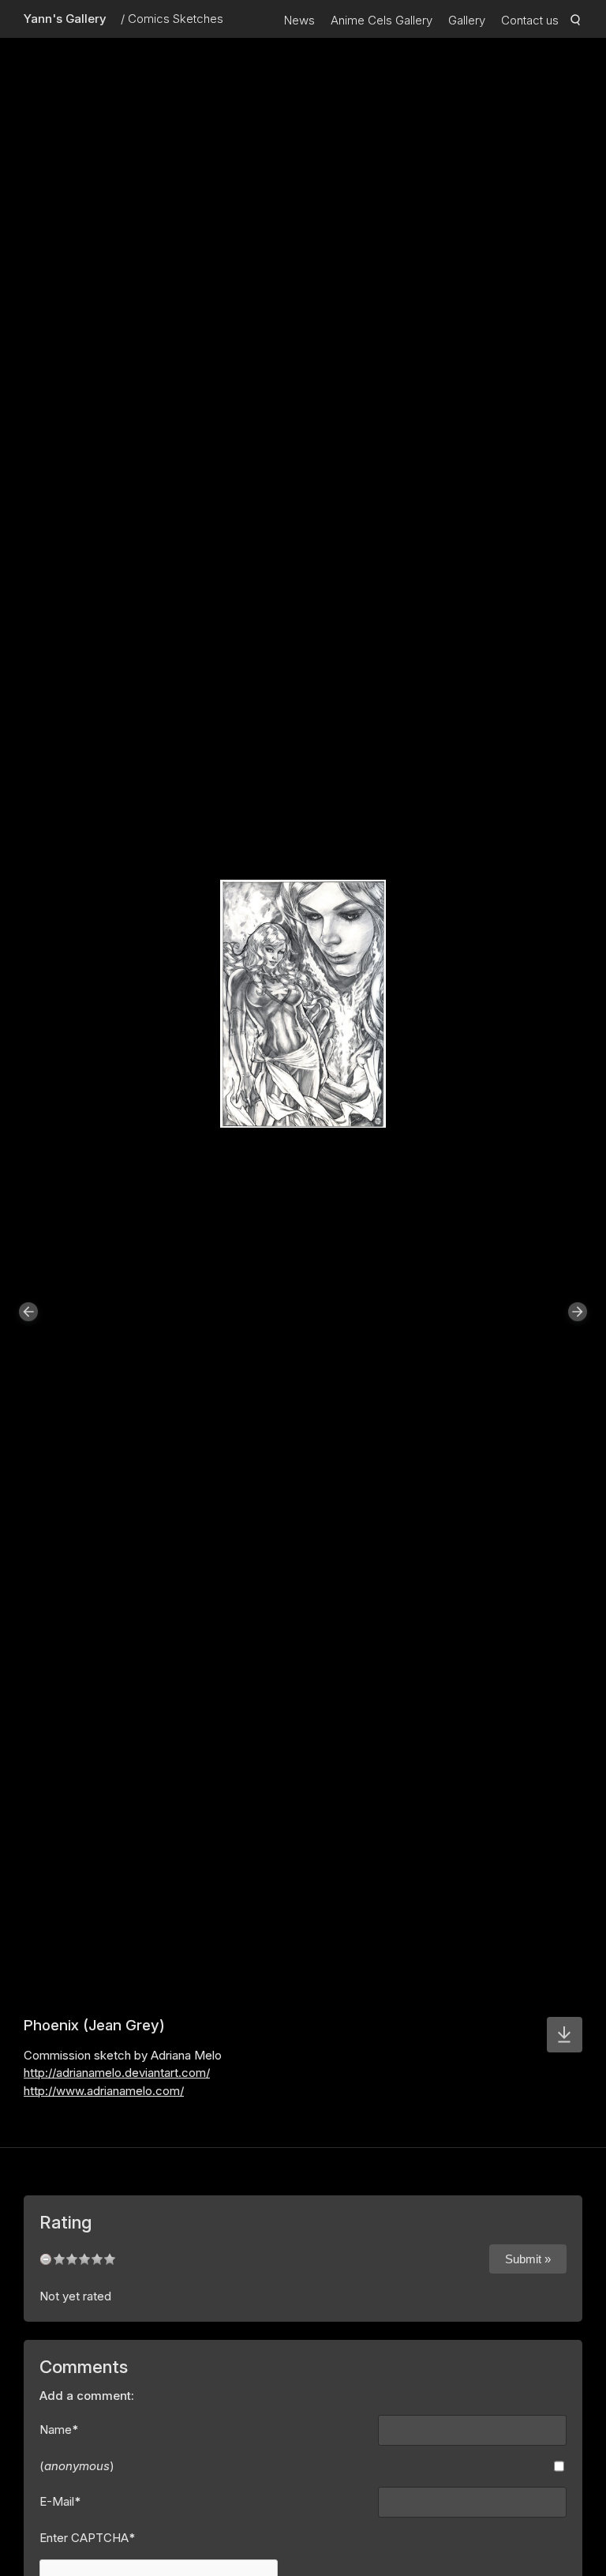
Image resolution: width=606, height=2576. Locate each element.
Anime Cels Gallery (382, 20)
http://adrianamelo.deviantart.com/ (117, 2073)
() (77, 2466)
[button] (28, 1312)
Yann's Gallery (65, 19)
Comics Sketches (176, 19)
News (299, 20)
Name (59, 2430)
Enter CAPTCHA (88, 2538)
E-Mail (60, 2501)
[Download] (565, 2035)
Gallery (467, 20)
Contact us (530, 20)
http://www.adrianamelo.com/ (104, 2091)
